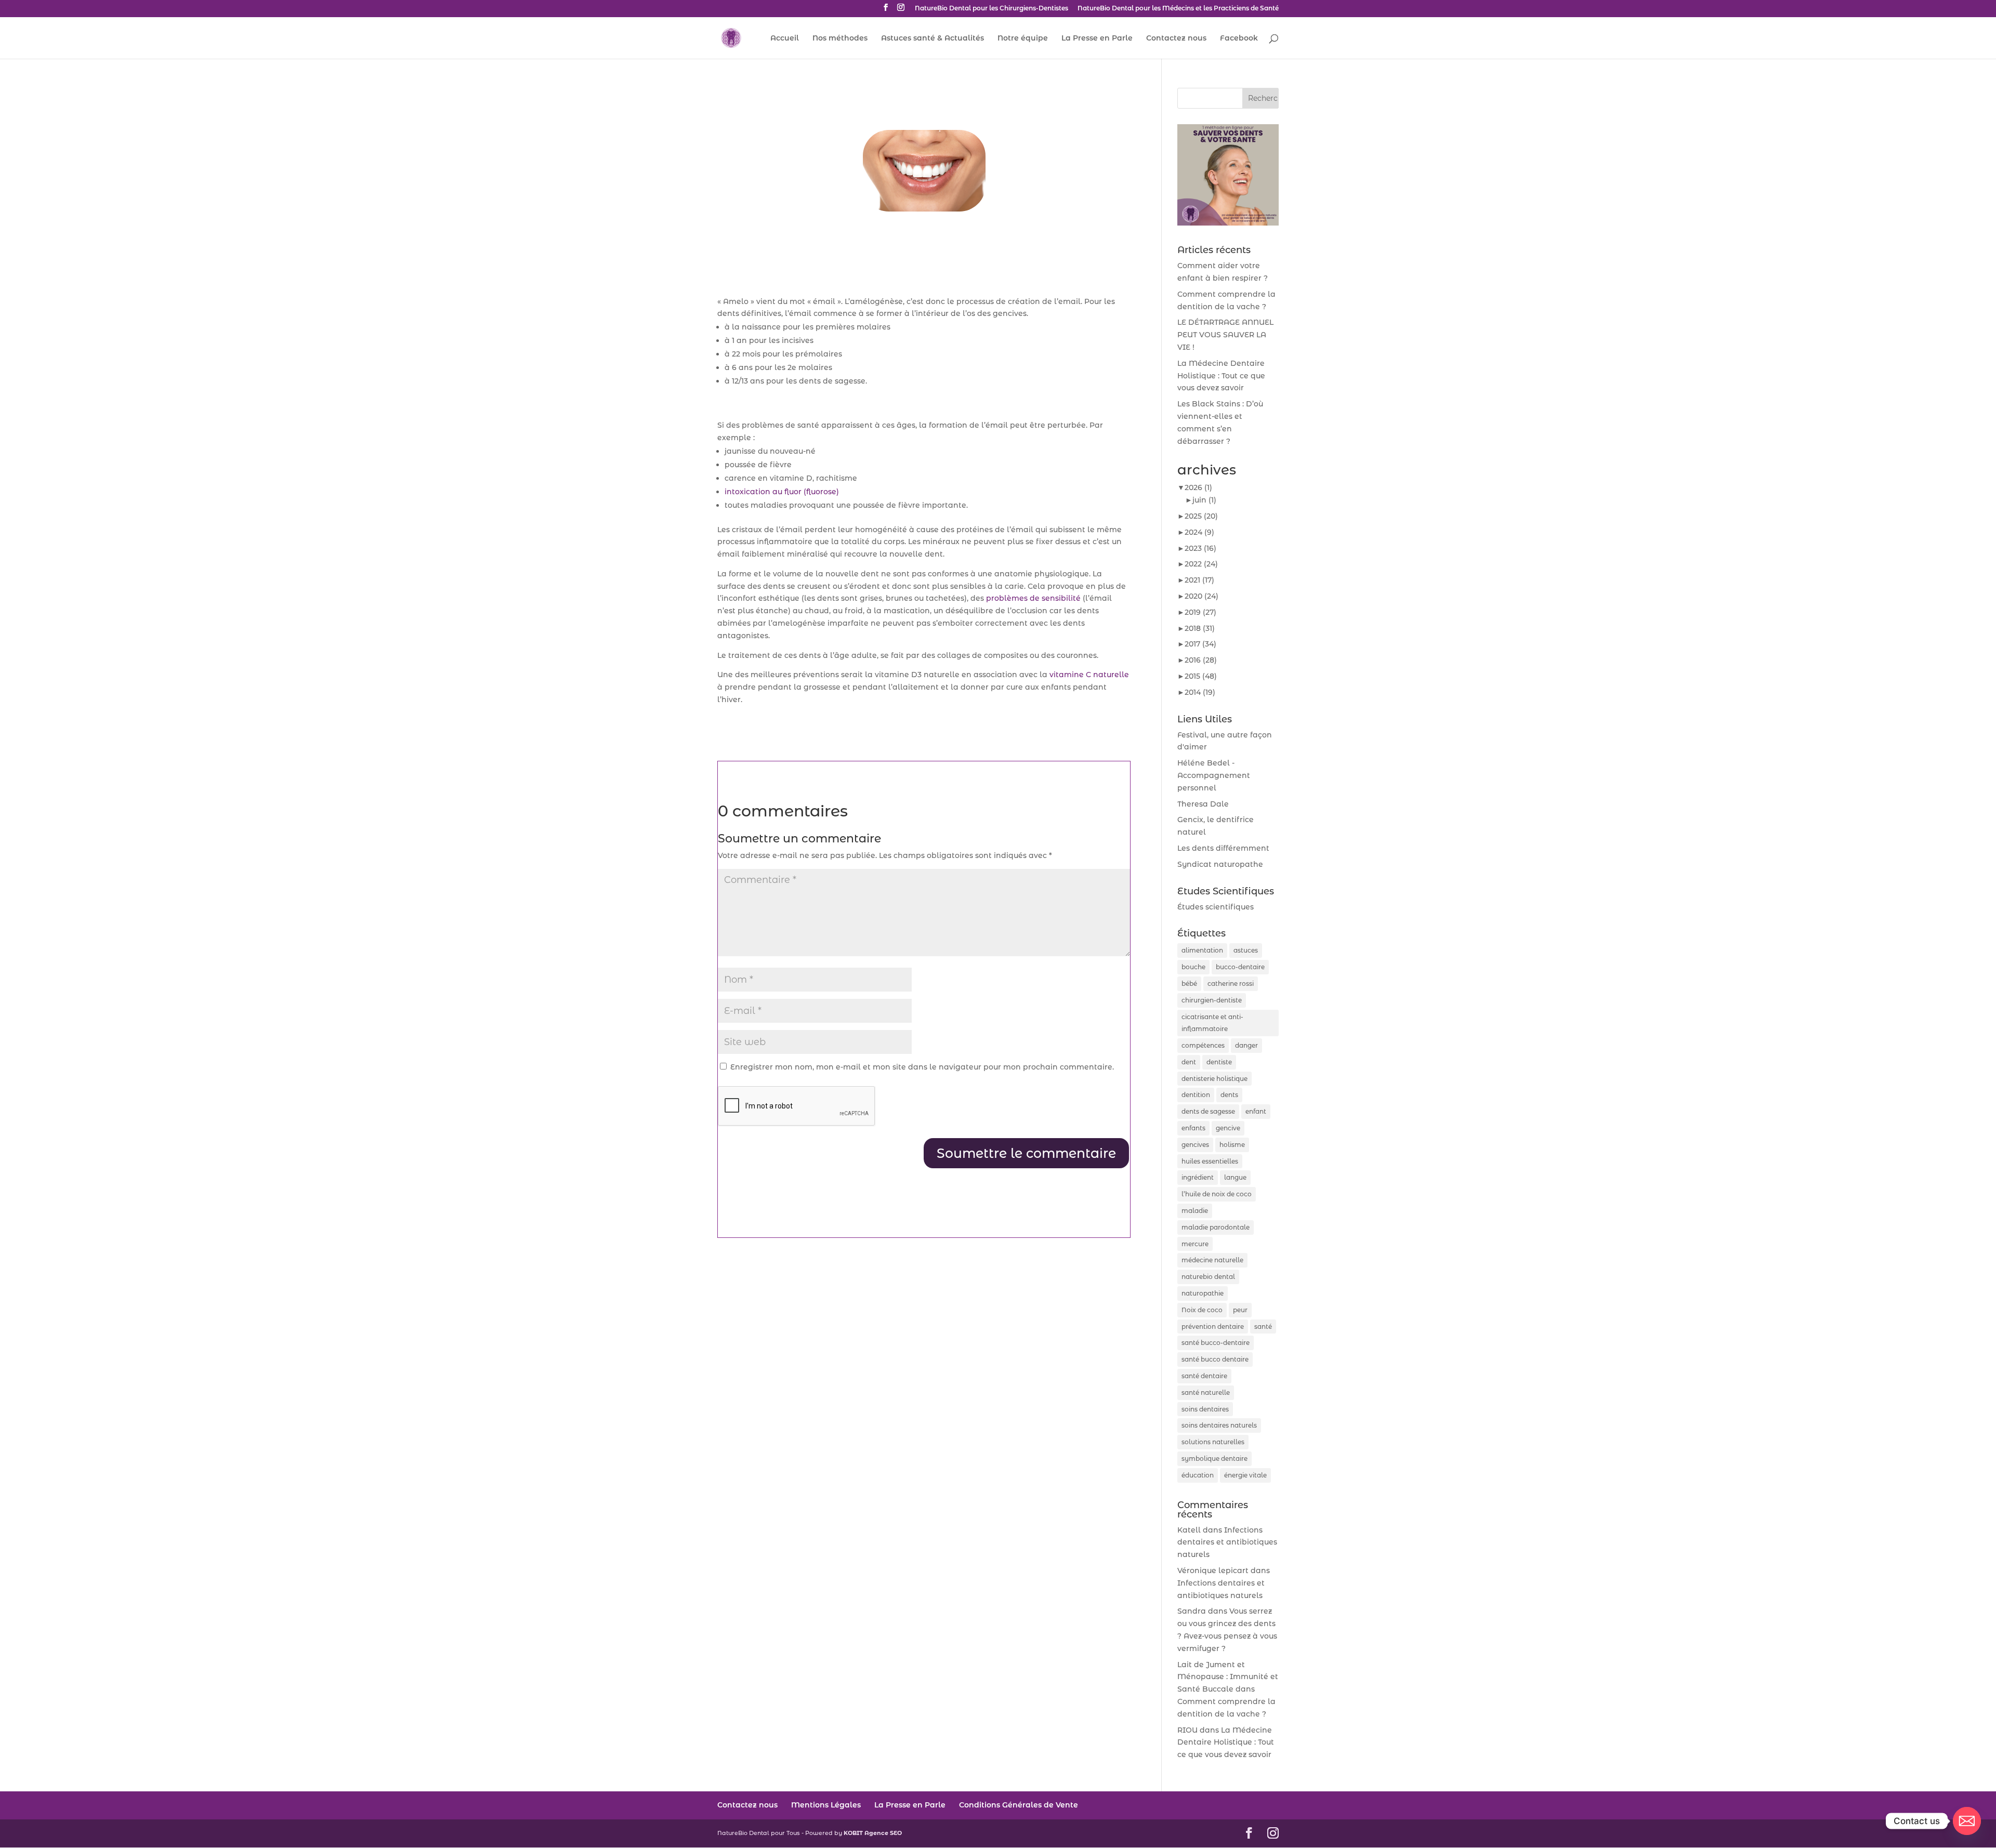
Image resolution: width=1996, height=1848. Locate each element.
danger (1246, 1045)
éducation (1198, 1475)
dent (1189, 1062)
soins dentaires (1205, 1409)
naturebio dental (1208, 1277)
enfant (1256, 1111)
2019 (1200, 612)
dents (1229, 1095)
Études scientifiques (1216, 907)
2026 (1198, 487)
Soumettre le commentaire (1026, 1153)
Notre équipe (1023, 38)
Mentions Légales (826, 1805)
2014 (1200, 692)
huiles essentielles (1210, 1161)
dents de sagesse (1208, 1111)
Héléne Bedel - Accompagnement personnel (1214, 775)
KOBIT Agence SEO (873, 1833)
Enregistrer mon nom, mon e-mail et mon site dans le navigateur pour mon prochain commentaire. (922, 1067)
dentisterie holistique (1214, 1079)
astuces (1246, 950)
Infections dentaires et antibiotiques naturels (1227, 1542)
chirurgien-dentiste (1212, 1000)
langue (1235, 1177)
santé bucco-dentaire (1216, 1343)
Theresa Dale (1203, 804)
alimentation (1202, 950)
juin (1204, 500)
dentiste (1219, 1062)
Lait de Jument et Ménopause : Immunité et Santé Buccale (1228, 1677)
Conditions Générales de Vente (1019, 1805)
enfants (1193, 1128)
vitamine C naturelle (1089, 675)
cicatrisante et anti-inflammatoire (1212, 1023)
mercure (1195, 1244)
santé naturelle (1206, 1392)
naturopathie (1203, 1293)
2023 (1200, 548)
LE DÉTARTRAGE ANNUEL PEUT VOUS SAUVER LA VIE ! (1225, 335)
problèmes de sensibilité (1033, 598)
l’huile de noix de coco (1217, 1194)
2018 (1200, 628)
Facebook (1239, 38)
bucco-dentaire (1240, 967)
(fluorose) (782, 492)
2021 (1199, 580)
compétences (1203, 1045)
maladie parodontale (1216, 1227)
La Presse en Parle (1097, 38)
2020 (1201, 596)
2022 (1201, 564)
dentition (1196, 1095)
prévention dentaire (1213, 1326)
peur (1240, 1310)
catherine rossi (1231, 984)
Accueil (785, 38)
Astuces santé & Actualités (933, 38)
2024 (1199, 532)
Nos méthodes (840, 38)
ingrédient (1198, 1177)
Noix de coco (1202, 1310)
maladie (1195, 1211)
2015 (1201, 676)
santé (1263, 1326)
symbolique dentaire (1214, 1458)
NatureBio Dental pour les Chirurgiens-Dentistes (992, 9)
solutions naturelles (1213, 1442)
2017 (1200, 644)
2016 (1201, 660)
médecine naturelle (1212, 1260)
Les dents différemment (1223, 848)
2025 (1201, 516)
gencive (1228, 1128)
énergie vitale (1245, 1475)
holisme (1232, 1145)
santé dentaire (1204, 1376)
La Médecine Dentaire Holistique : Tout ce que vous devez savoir (1221, 376)
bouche (1193, 967)
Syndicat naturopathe (1220, 864)
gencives (1195, 1145)
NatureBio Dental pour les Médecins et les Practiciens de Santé (1178, 9)
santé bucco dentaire (1215, 1359)
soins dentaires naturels (1219, 1425)
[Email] (1967, 1821)
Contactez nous (1176, 38)
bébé (1189, 984)
